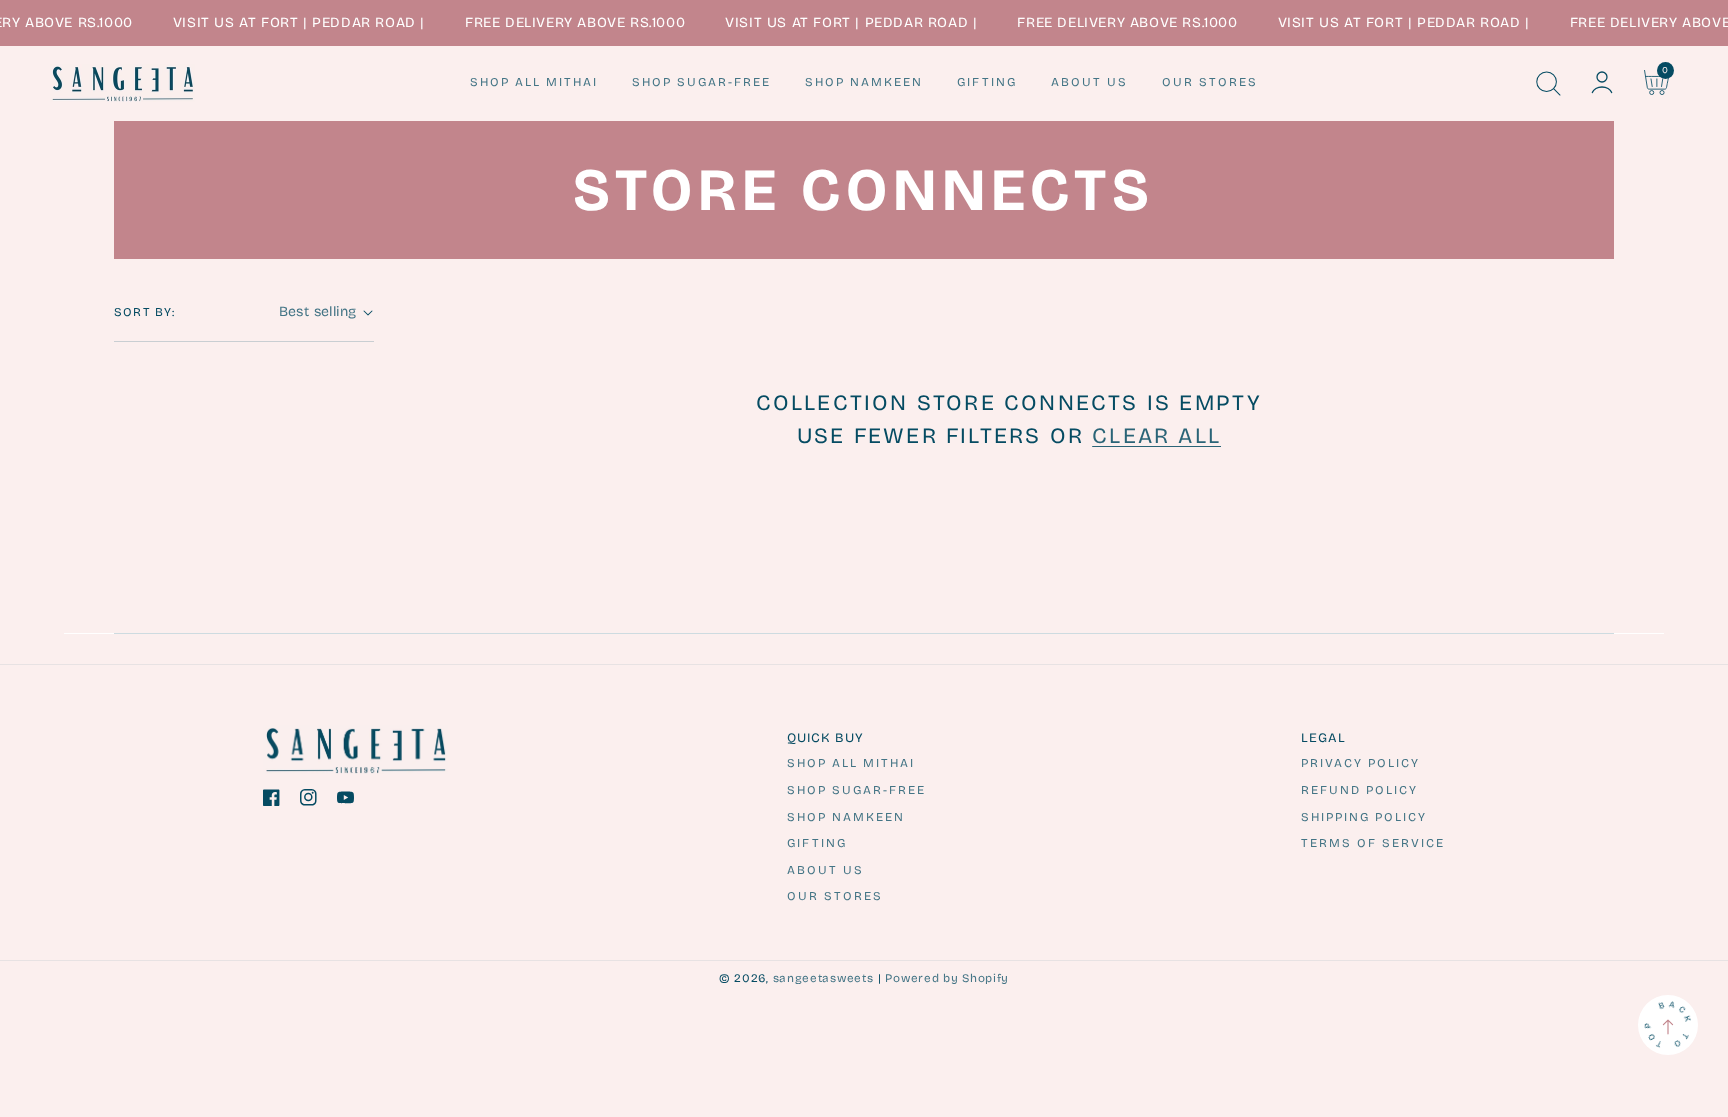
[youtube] (345, 801)
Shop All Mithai (851, 763)
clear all (1156, 436)
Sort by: (145, 312)
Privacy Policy (1360, 763)
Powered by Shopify (947, 978)
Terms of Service (1373, 843)
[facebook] (271, 801)
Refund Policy (1359, 790)
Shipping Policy (1364, 817)
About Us (825, 870)
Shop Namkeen (846, 817)
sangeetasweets (823, 978)
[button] (1548, 83)
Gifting (817, 843)
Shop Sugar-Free (856, 790)
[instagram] (308, 801)
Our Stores (835, 896)
